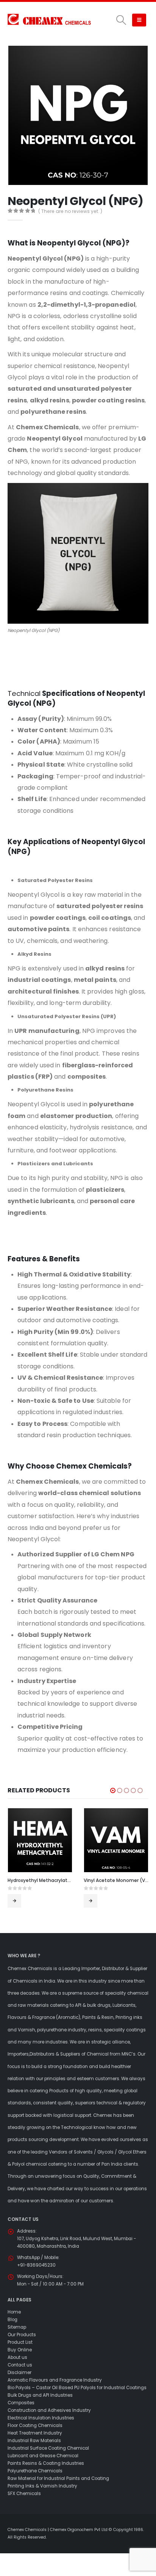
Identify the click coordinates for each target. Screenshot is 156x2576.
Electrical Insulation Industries (41, 2418)
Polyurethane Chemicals (35, 2471)
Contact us (20, 2365)
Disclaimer (19, 2373)
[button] (121, 20)
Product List (20, 2342)
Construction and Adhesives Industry (49, 2410)
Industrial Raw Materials (34, 2441)
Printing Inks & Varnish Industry (42, 2486)
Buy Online (20, 2350)
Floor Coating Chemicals (35, 2425)
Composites (21, 2403)
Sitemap (17, 2327)
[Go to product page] (40, 1840)
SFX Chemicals (24, 2494)
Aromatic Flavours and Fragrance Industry (55, 2380)
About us (17, 2357)
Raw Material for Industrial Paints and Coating (58, 2478)
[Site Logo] (49, 20)
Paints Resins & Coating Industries (46, 2463)
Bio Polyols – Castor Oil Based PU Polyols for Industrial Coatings (77, 2388)
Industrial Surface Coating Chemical (48, 2448)
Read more (14, 1901)
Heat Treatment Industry (35, 2433)
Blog (12, 2320)
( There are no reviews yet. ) (70, 211)
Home (14, 2312)
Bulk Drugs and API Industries (40, 2395)
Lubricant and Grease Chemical (43, 2456)
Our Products (22, 2335)
